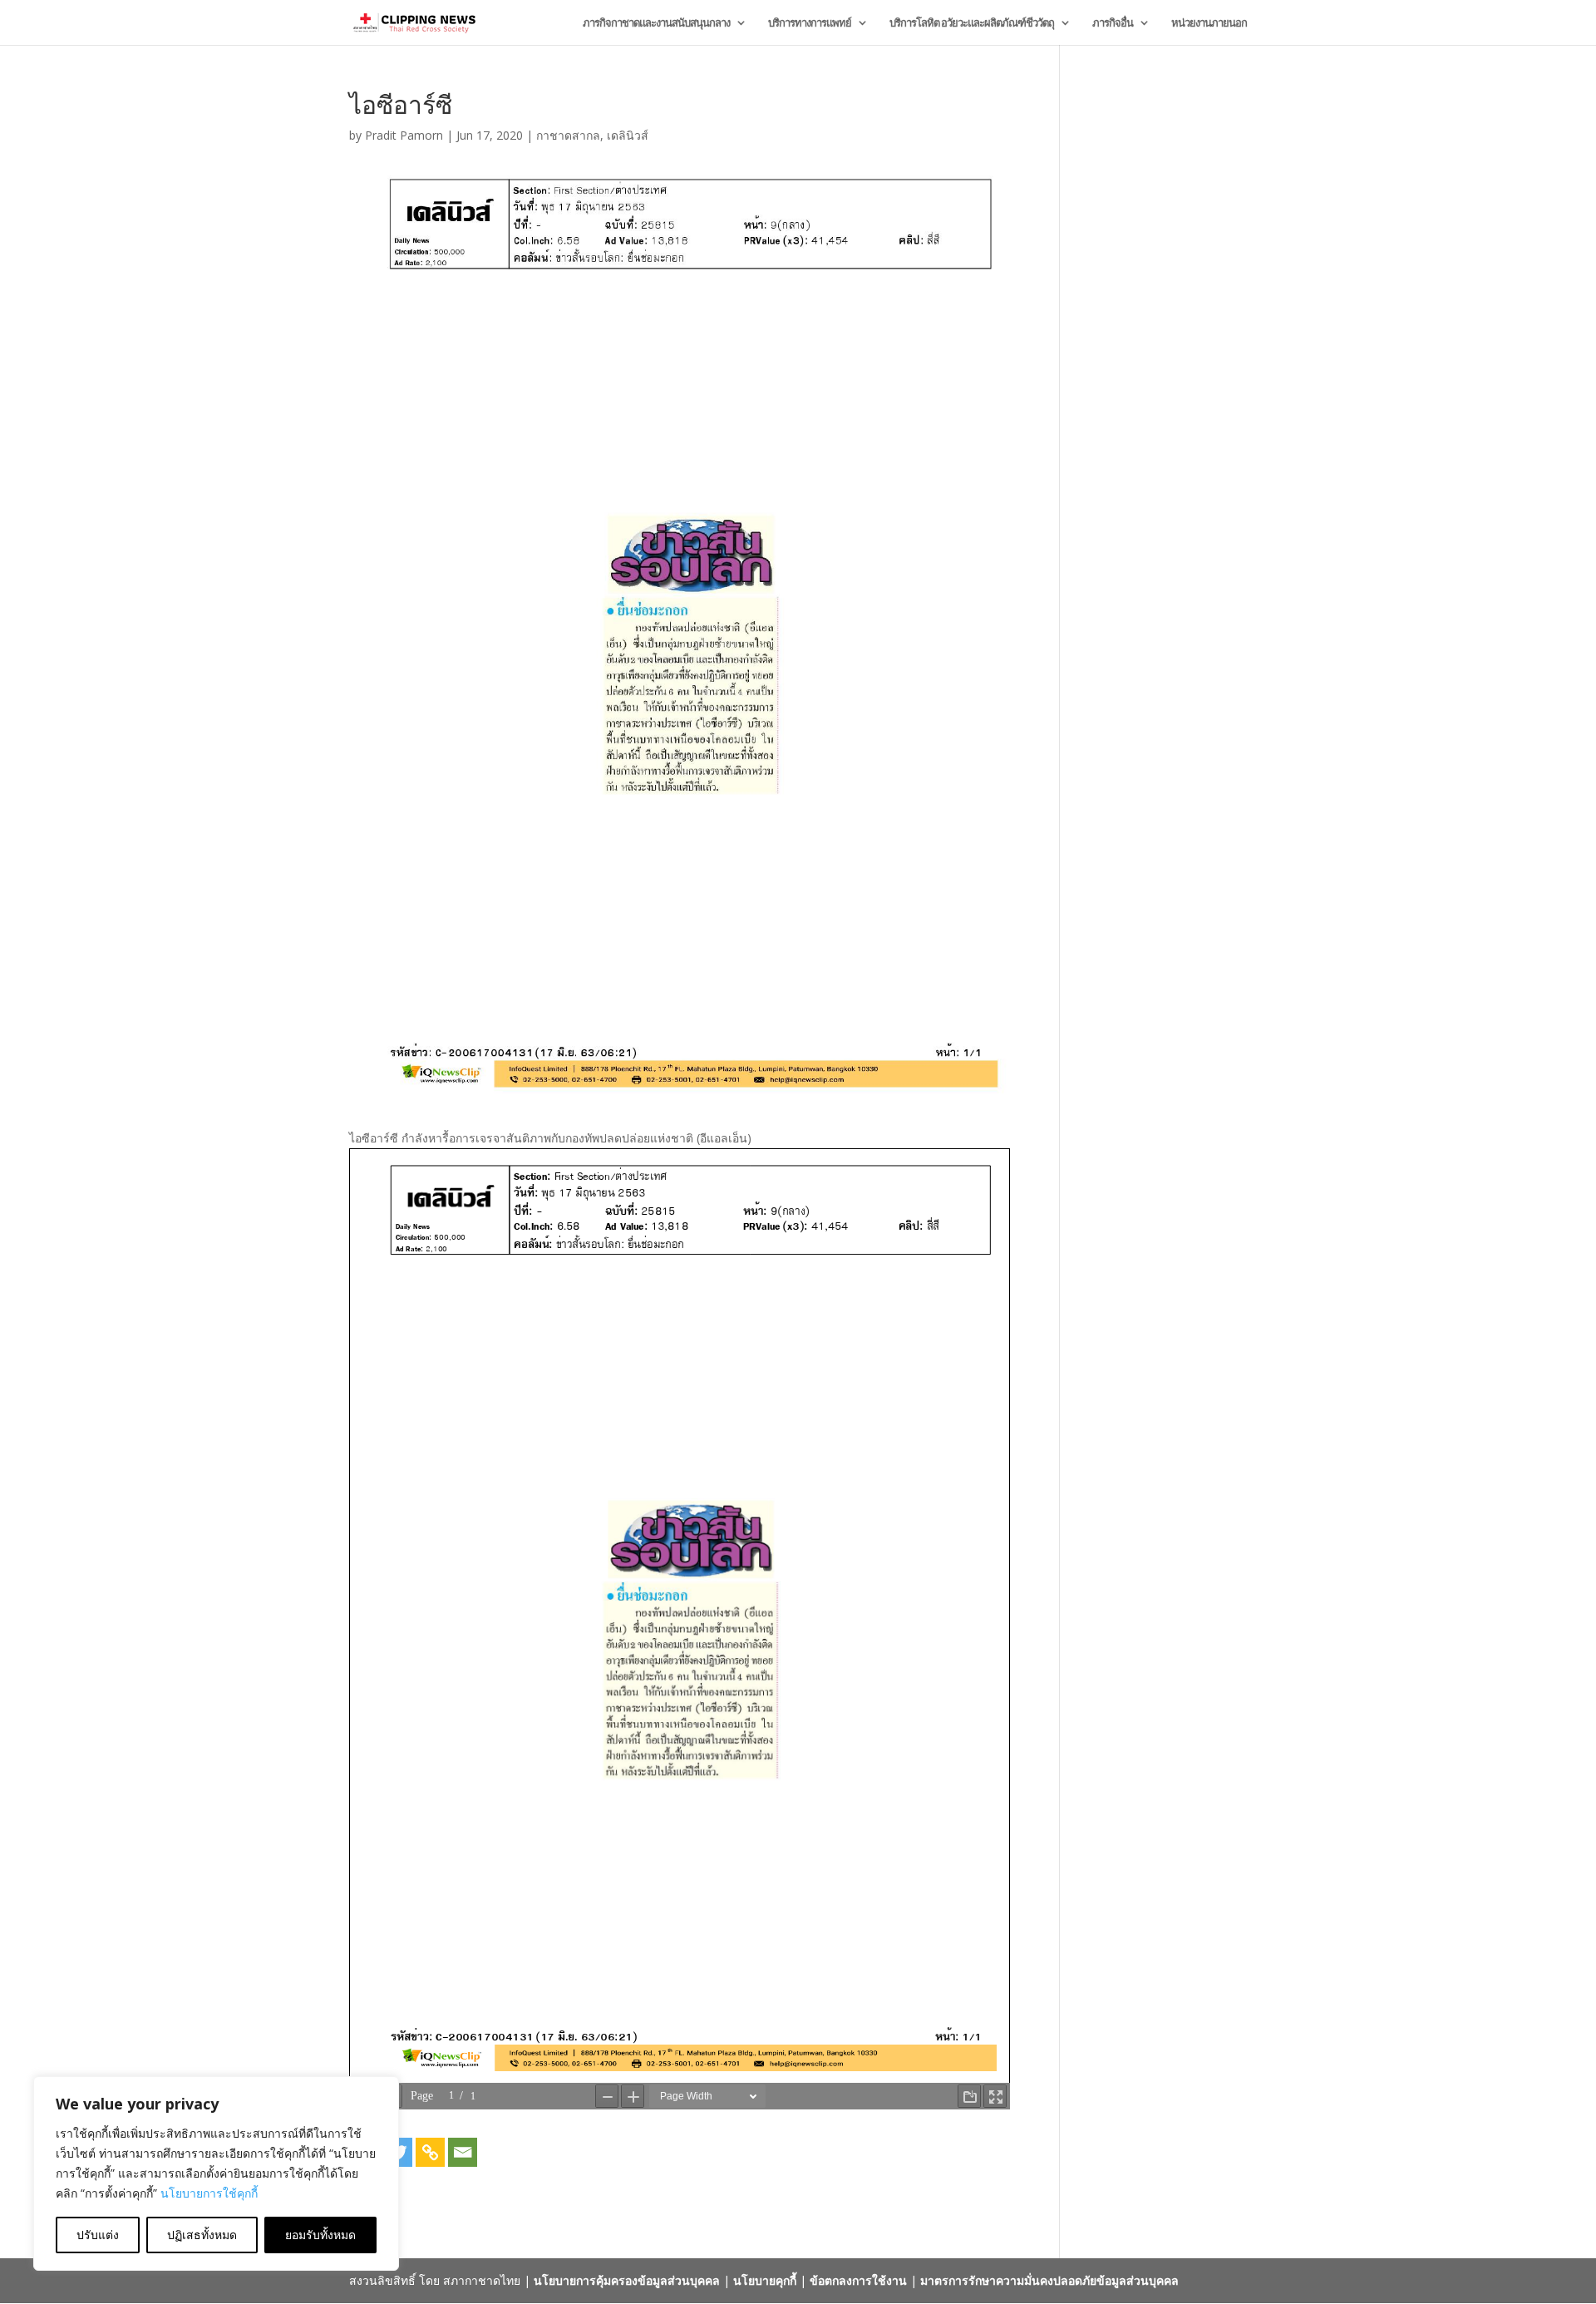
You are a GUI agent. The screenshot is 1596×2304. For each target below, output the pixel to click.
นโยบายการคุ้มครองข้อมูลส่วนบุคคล (627, 2280)
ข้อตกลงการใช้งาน (858, 2280)
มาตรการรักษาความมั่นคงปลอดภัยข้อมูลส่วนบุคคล (1049, 2280)
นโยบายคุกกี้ (765, 2280)
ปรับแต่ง (98, 2235)
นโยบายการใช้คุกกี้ (209, 2193)
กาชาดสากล (568, 135)
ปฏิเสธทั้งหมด (202, 2235)
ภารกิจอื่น (1113, 23)
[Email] (463, 2152)
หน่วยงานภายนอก (1209, 23)
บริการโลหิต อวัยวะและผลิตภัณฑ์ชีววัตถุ (972, 23)
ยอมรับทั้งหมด (320, 2235)
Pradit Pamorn (404, 135)
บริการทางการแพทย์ (810, 23)
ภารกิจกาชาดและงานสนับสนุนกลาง (656, 23)
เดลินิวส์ (628, 135)
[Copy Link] (430, 2152)
